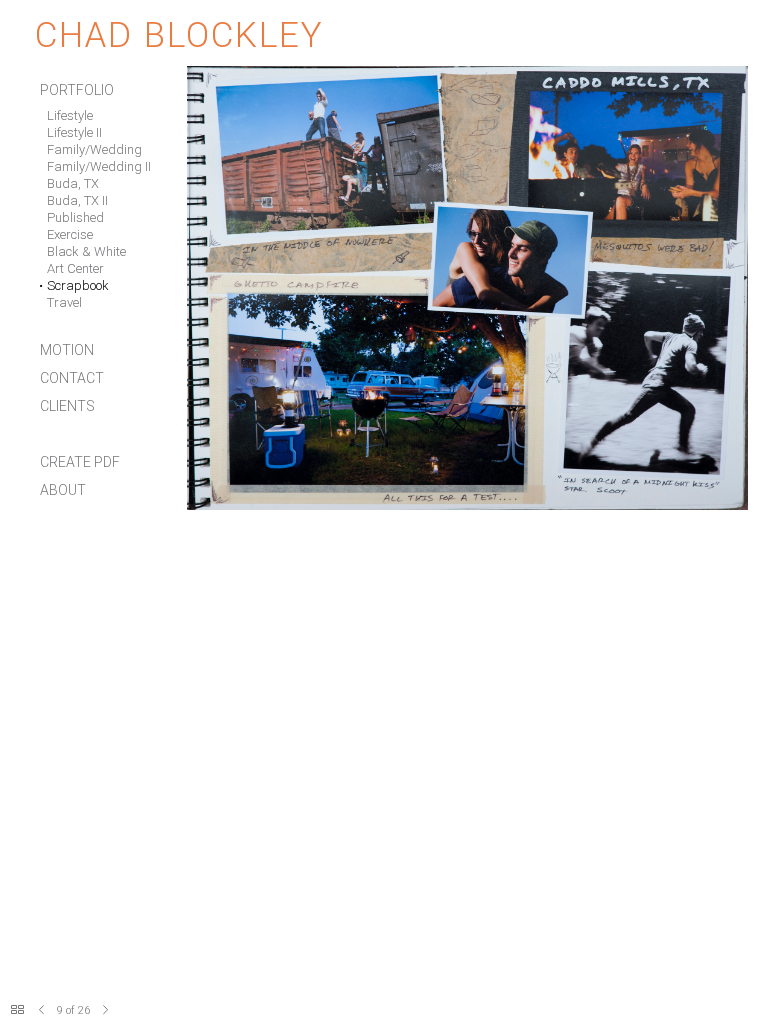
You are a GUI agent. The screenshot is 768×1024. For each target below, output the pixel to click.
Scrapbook (78, 285)
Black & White (86, 251)
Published (75, 217)
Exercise (70, 234)
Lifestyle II (74, 132)
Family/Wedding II (99, 166)
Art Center (75, 268)
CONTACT (72, 378)
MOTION (67, 350)
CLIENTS (67, 406)
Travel (64, 302)
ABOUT (63, 490)
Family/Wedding (94, 149)
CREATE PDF (80, 462)
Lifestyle (70, 115)
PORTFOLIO (77, 90)
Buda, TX (73, 183)
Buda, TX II (77, 200)
